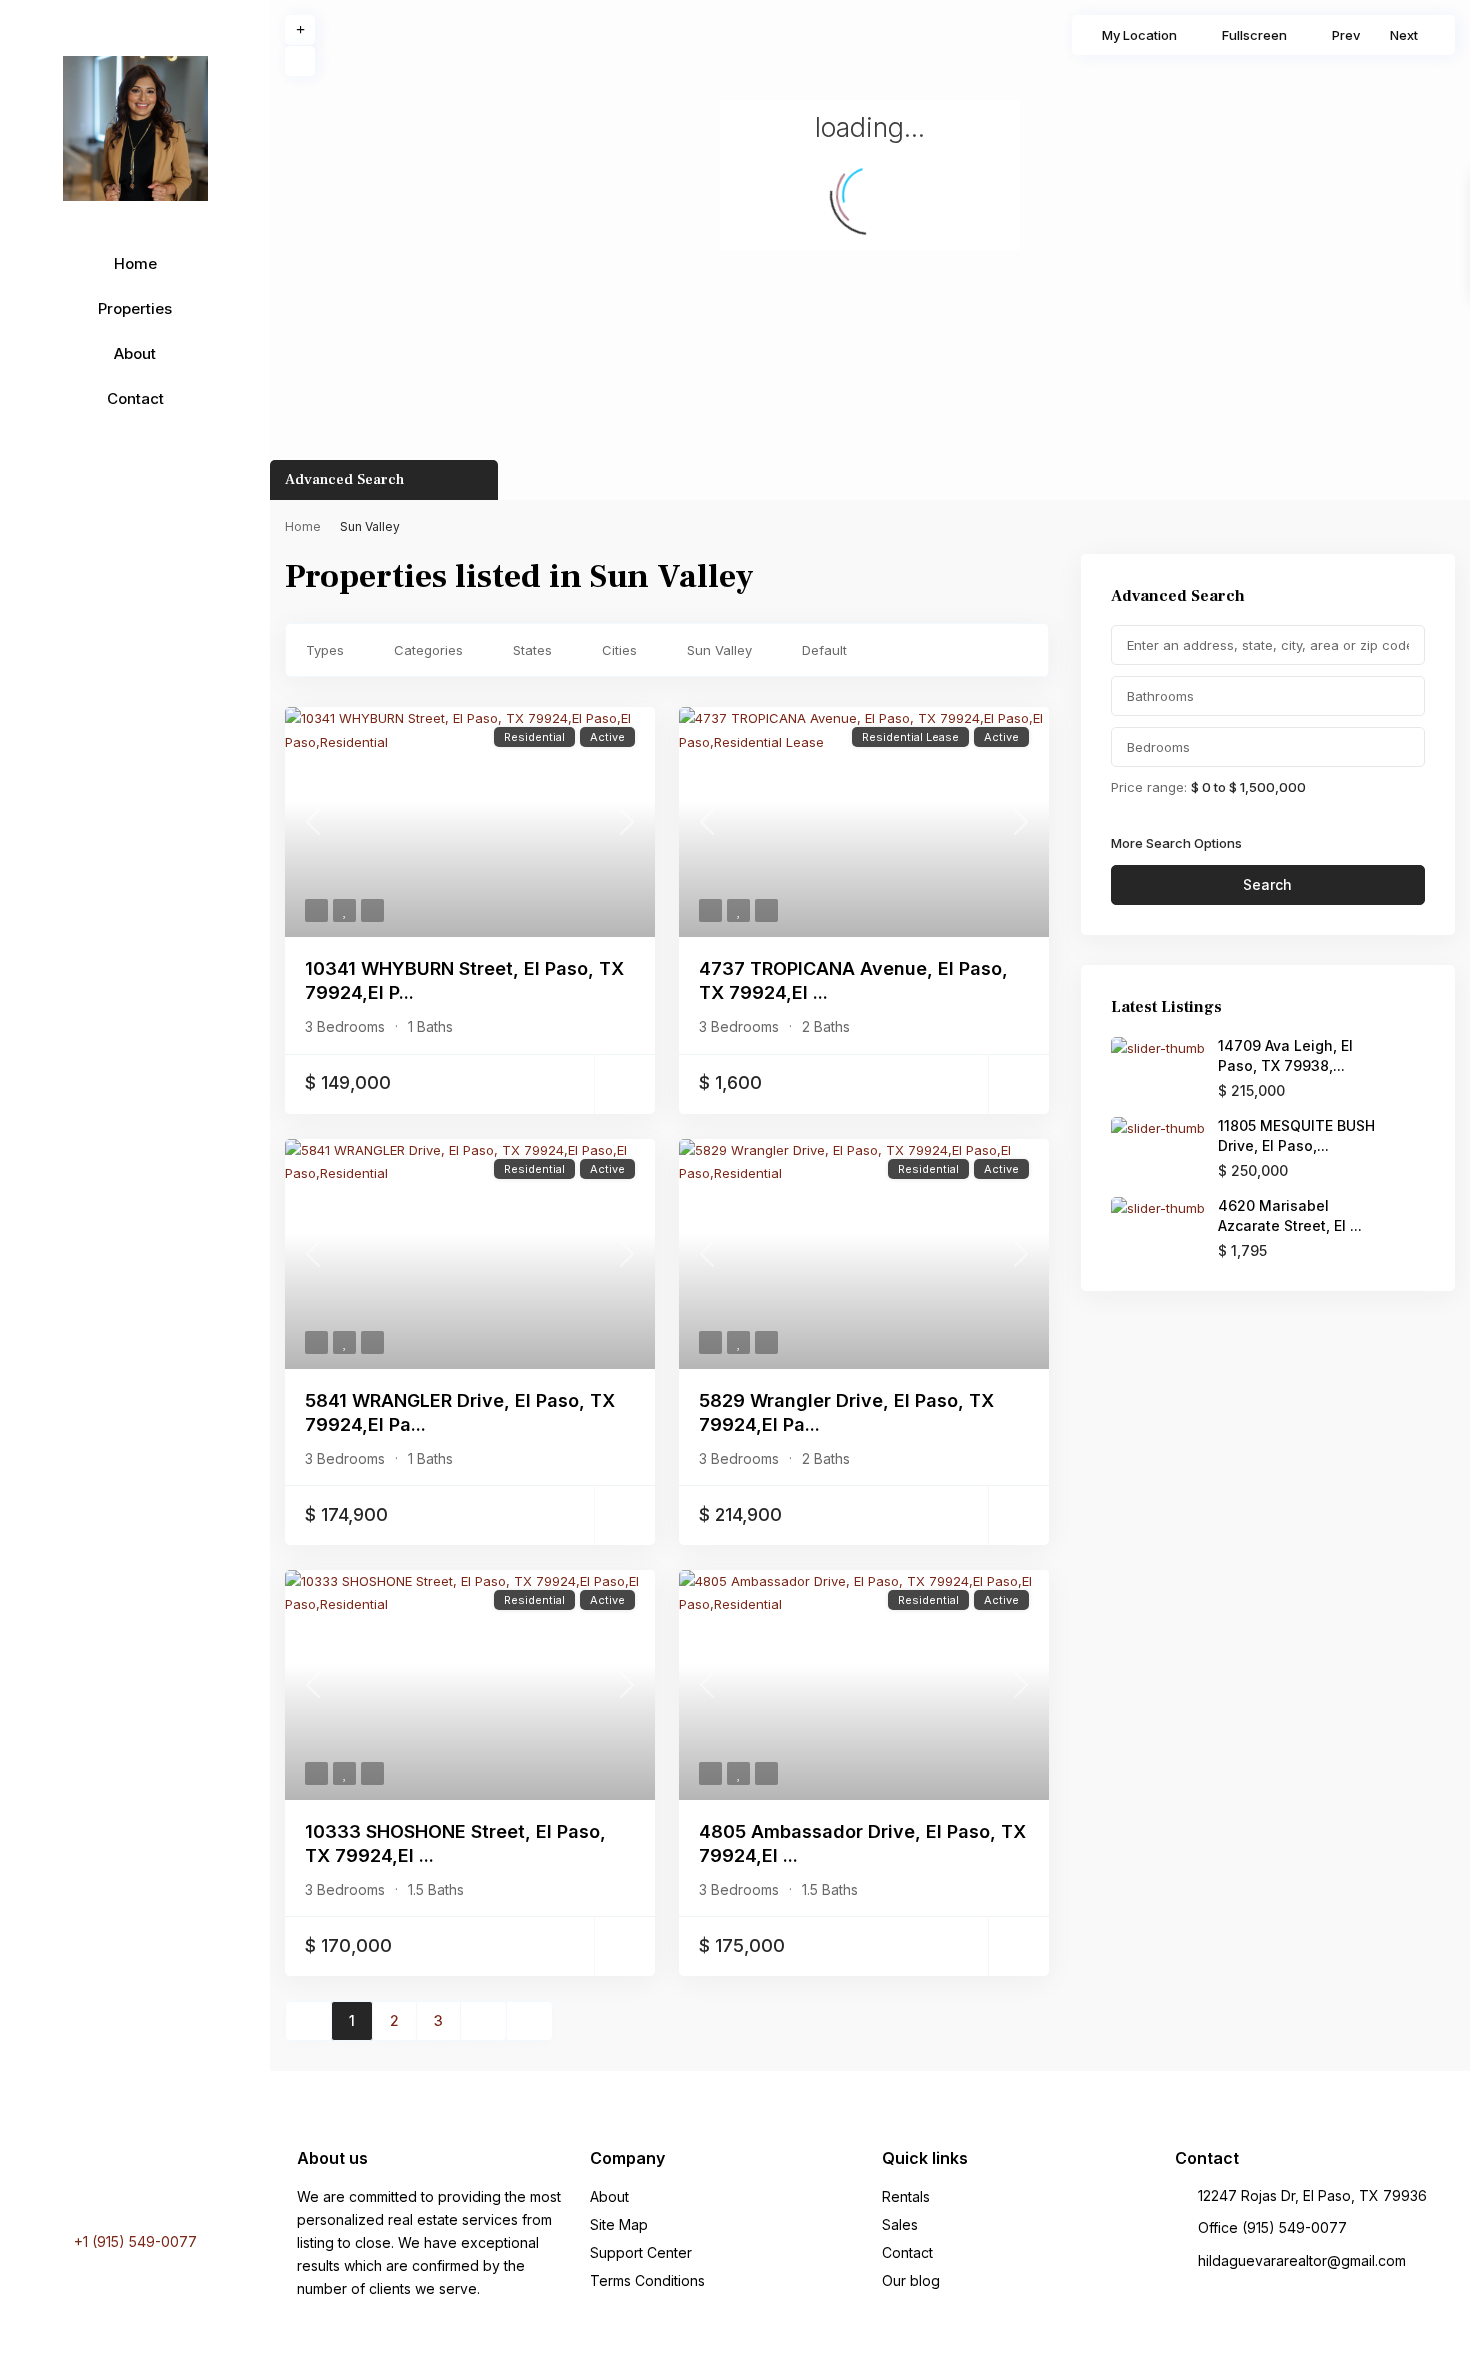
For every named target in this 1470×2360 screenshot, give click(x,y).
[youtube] (142, 2182)
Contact (135, 398)
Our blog (911, 2280)
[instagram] (171, 2182)
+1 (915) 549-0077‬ (135, 2241)
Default (824, 650)
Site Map (619, 2224)
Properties (135, 308)
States (532, 650)
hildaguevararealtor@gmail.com (1302, 2260)
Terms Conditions (647, 2280)
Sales (900, 2224)
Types (325, 650)
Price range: (1149, 786)
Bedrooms (1158, 747)
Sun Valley (719, 650)
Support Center (641, 2252)
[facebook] (95, 2182)
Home (135, 263)
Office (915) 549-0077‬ (1272, 2227)
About (135, 353)
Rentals (906, 2196)
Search (1267, 884)
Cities (619, 650)
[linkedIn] (117, 2182)
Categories (428, 650)
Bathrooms (1160, 696)
